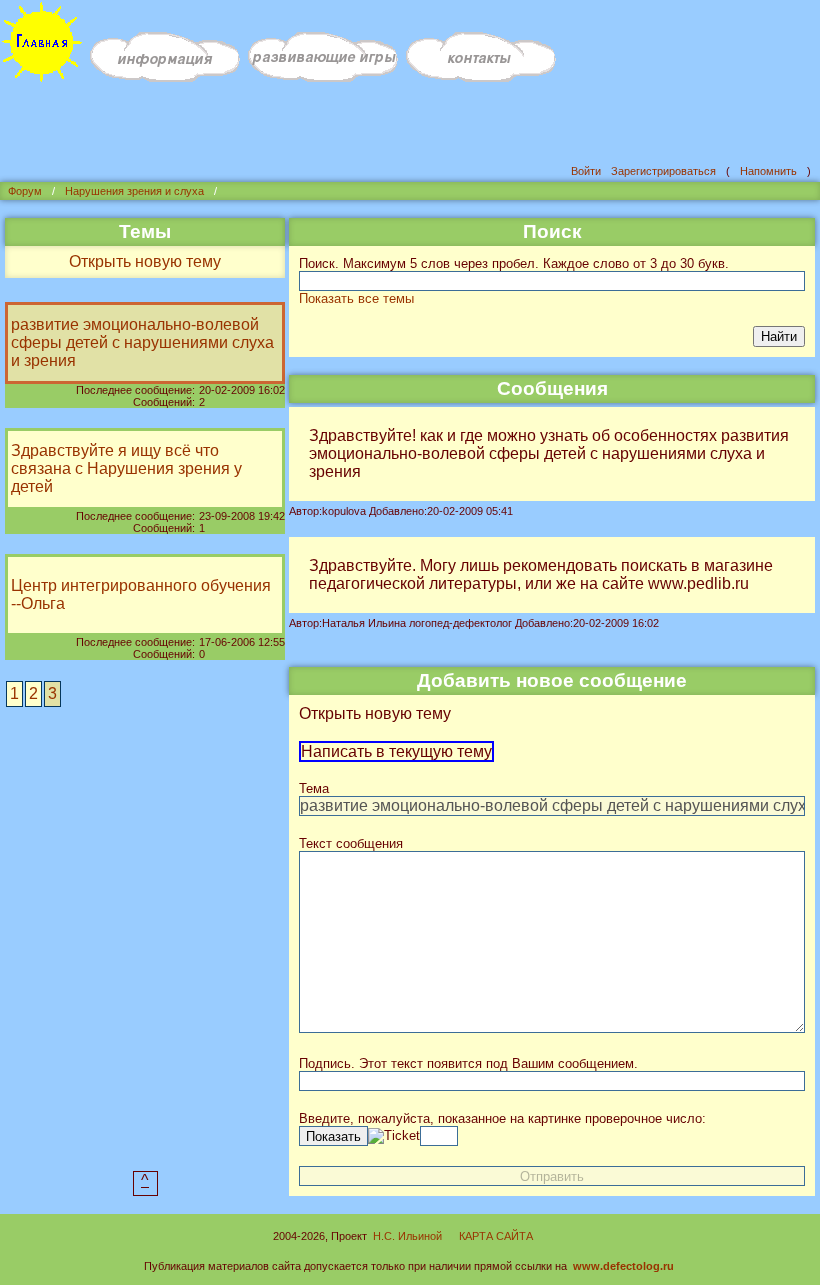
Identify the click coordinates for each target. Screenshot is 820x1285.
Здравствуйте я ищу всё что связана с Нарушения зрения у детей (126, 468)
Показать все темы (356, 298)
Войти (586, 171)
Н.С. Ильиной (407, 1236)
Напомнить (768, 171)
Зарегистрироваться (663, 171)
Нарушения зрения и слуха (134, 191)
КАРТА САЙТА (496, 1236)
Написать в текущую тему (396, 751)
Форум (25, 191)
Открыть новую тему (145, 261)
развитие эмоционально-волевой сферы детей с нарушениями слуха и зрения (142, 342)
